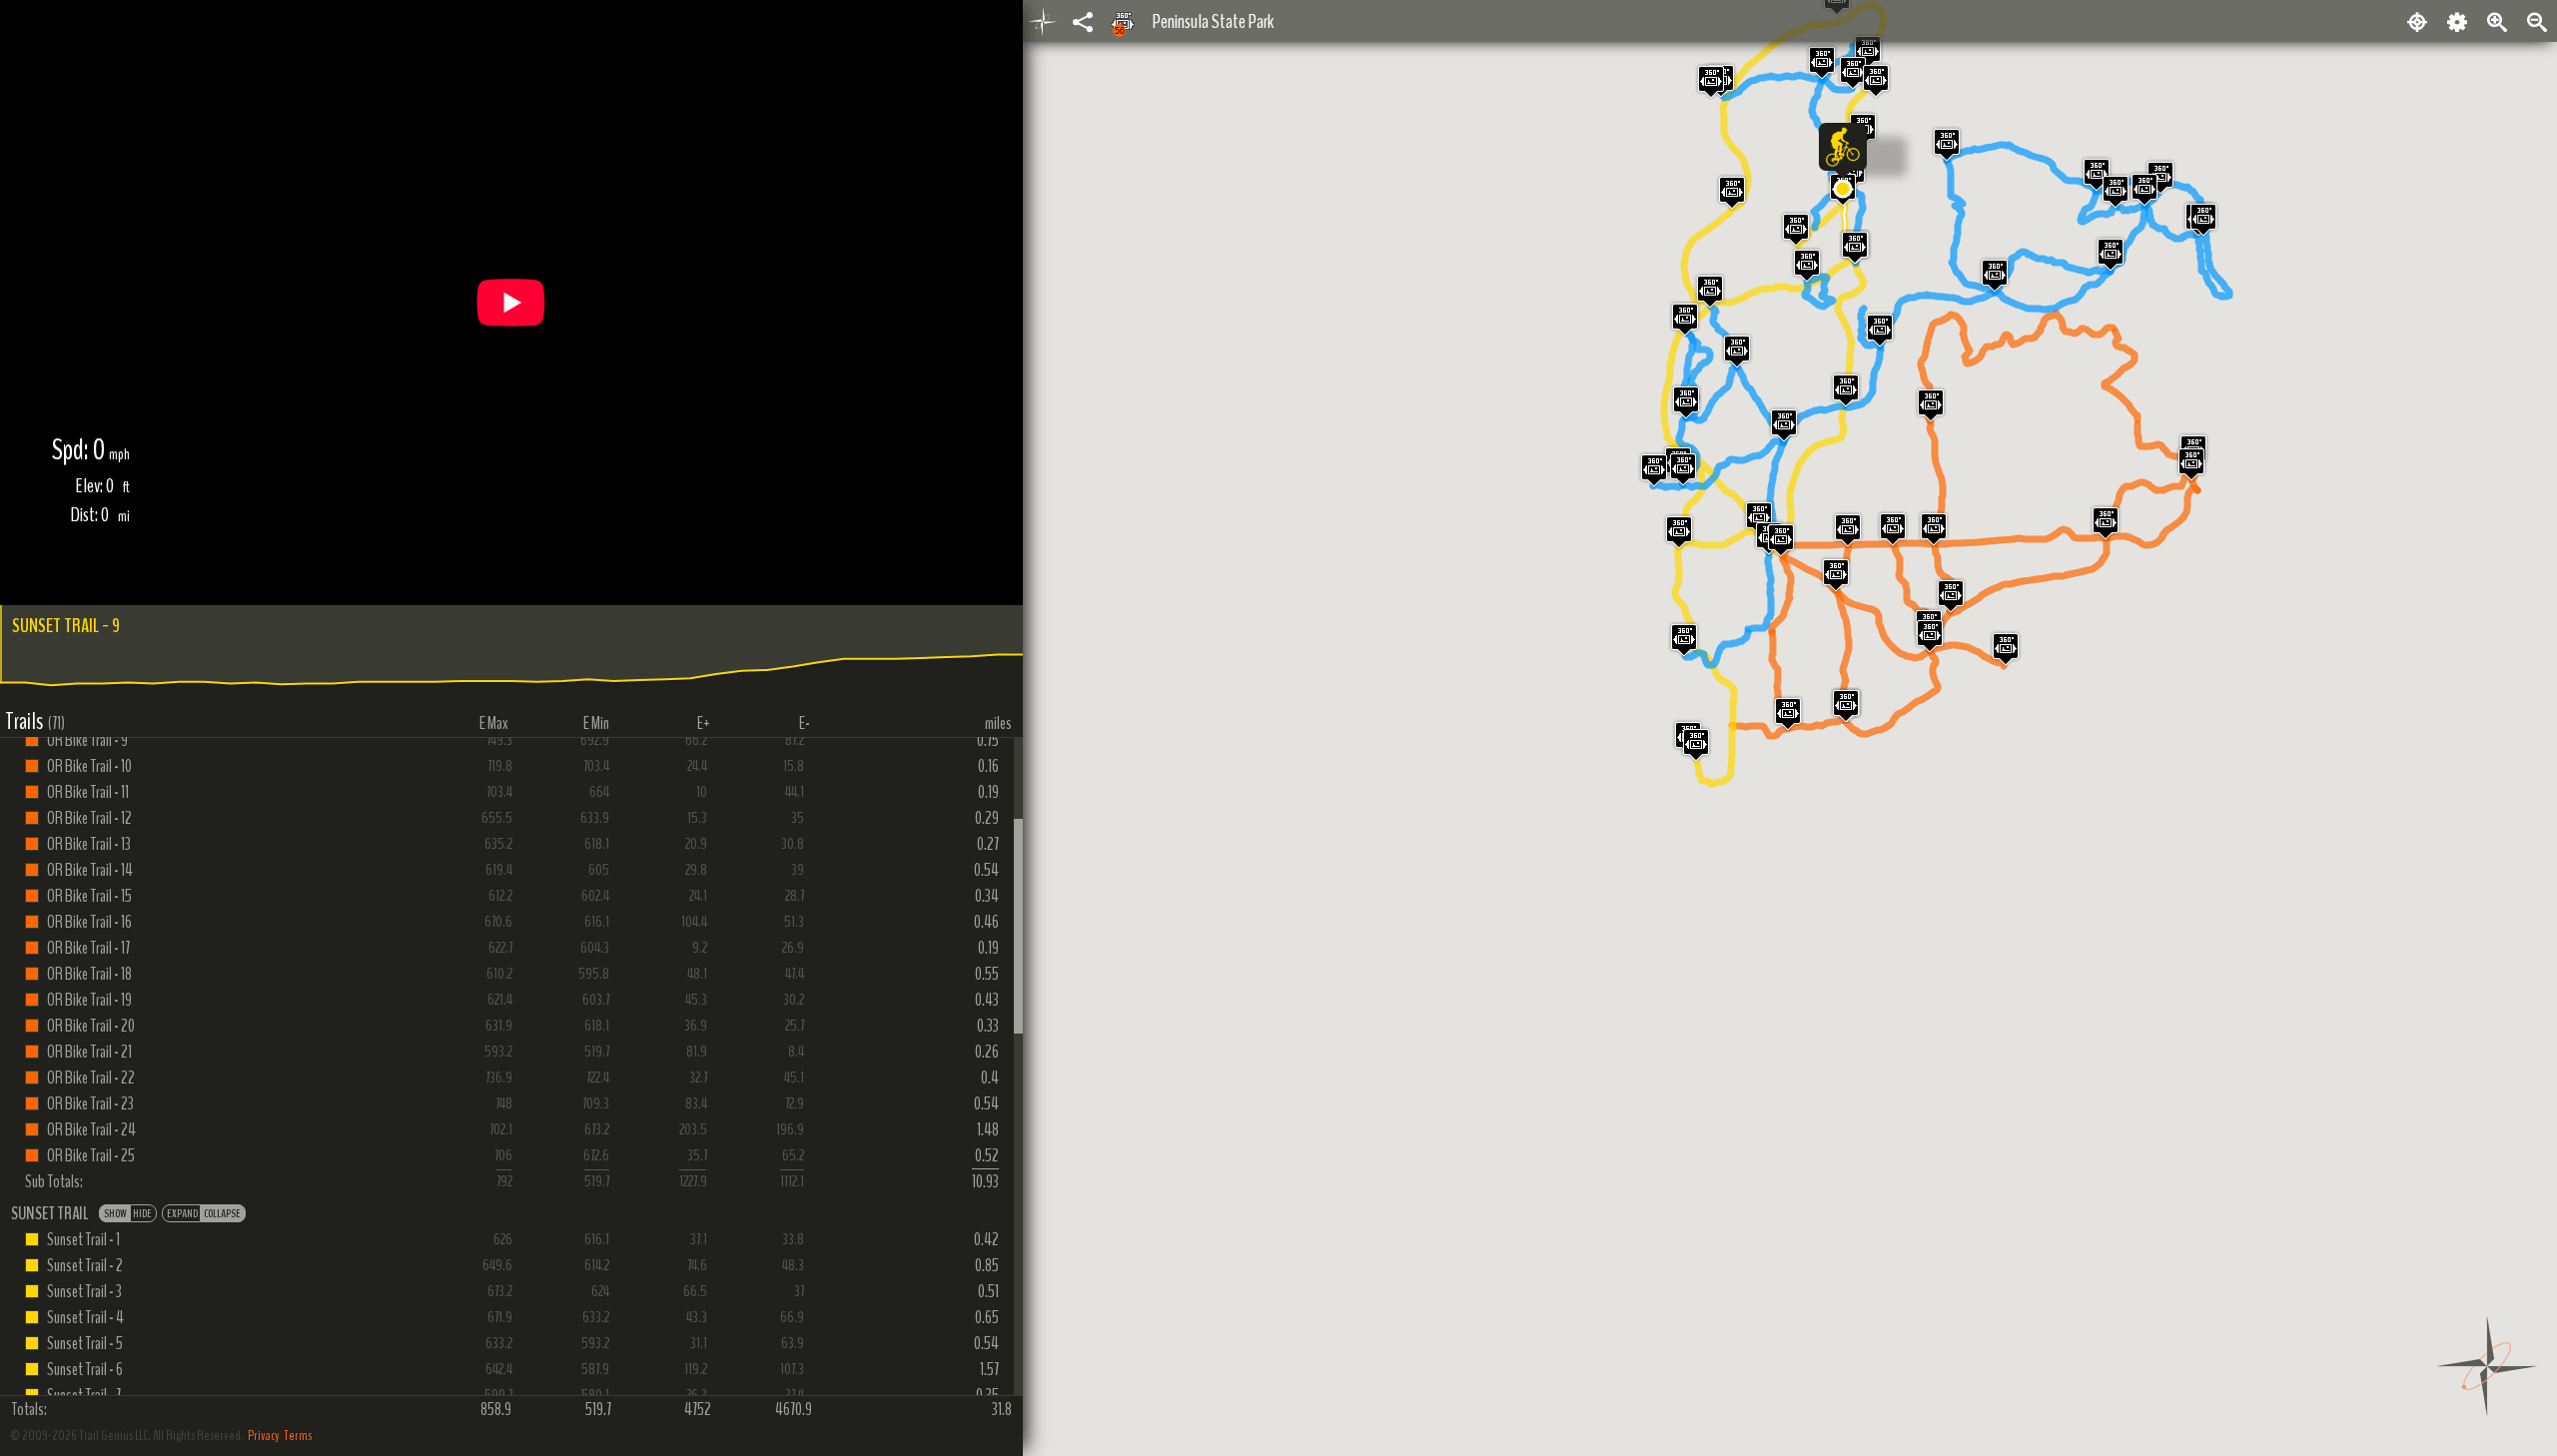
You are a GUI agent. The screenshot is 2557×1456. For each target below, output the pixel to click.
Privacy (264, 1436)
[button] (1843, 189)
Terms (298, 1436)
